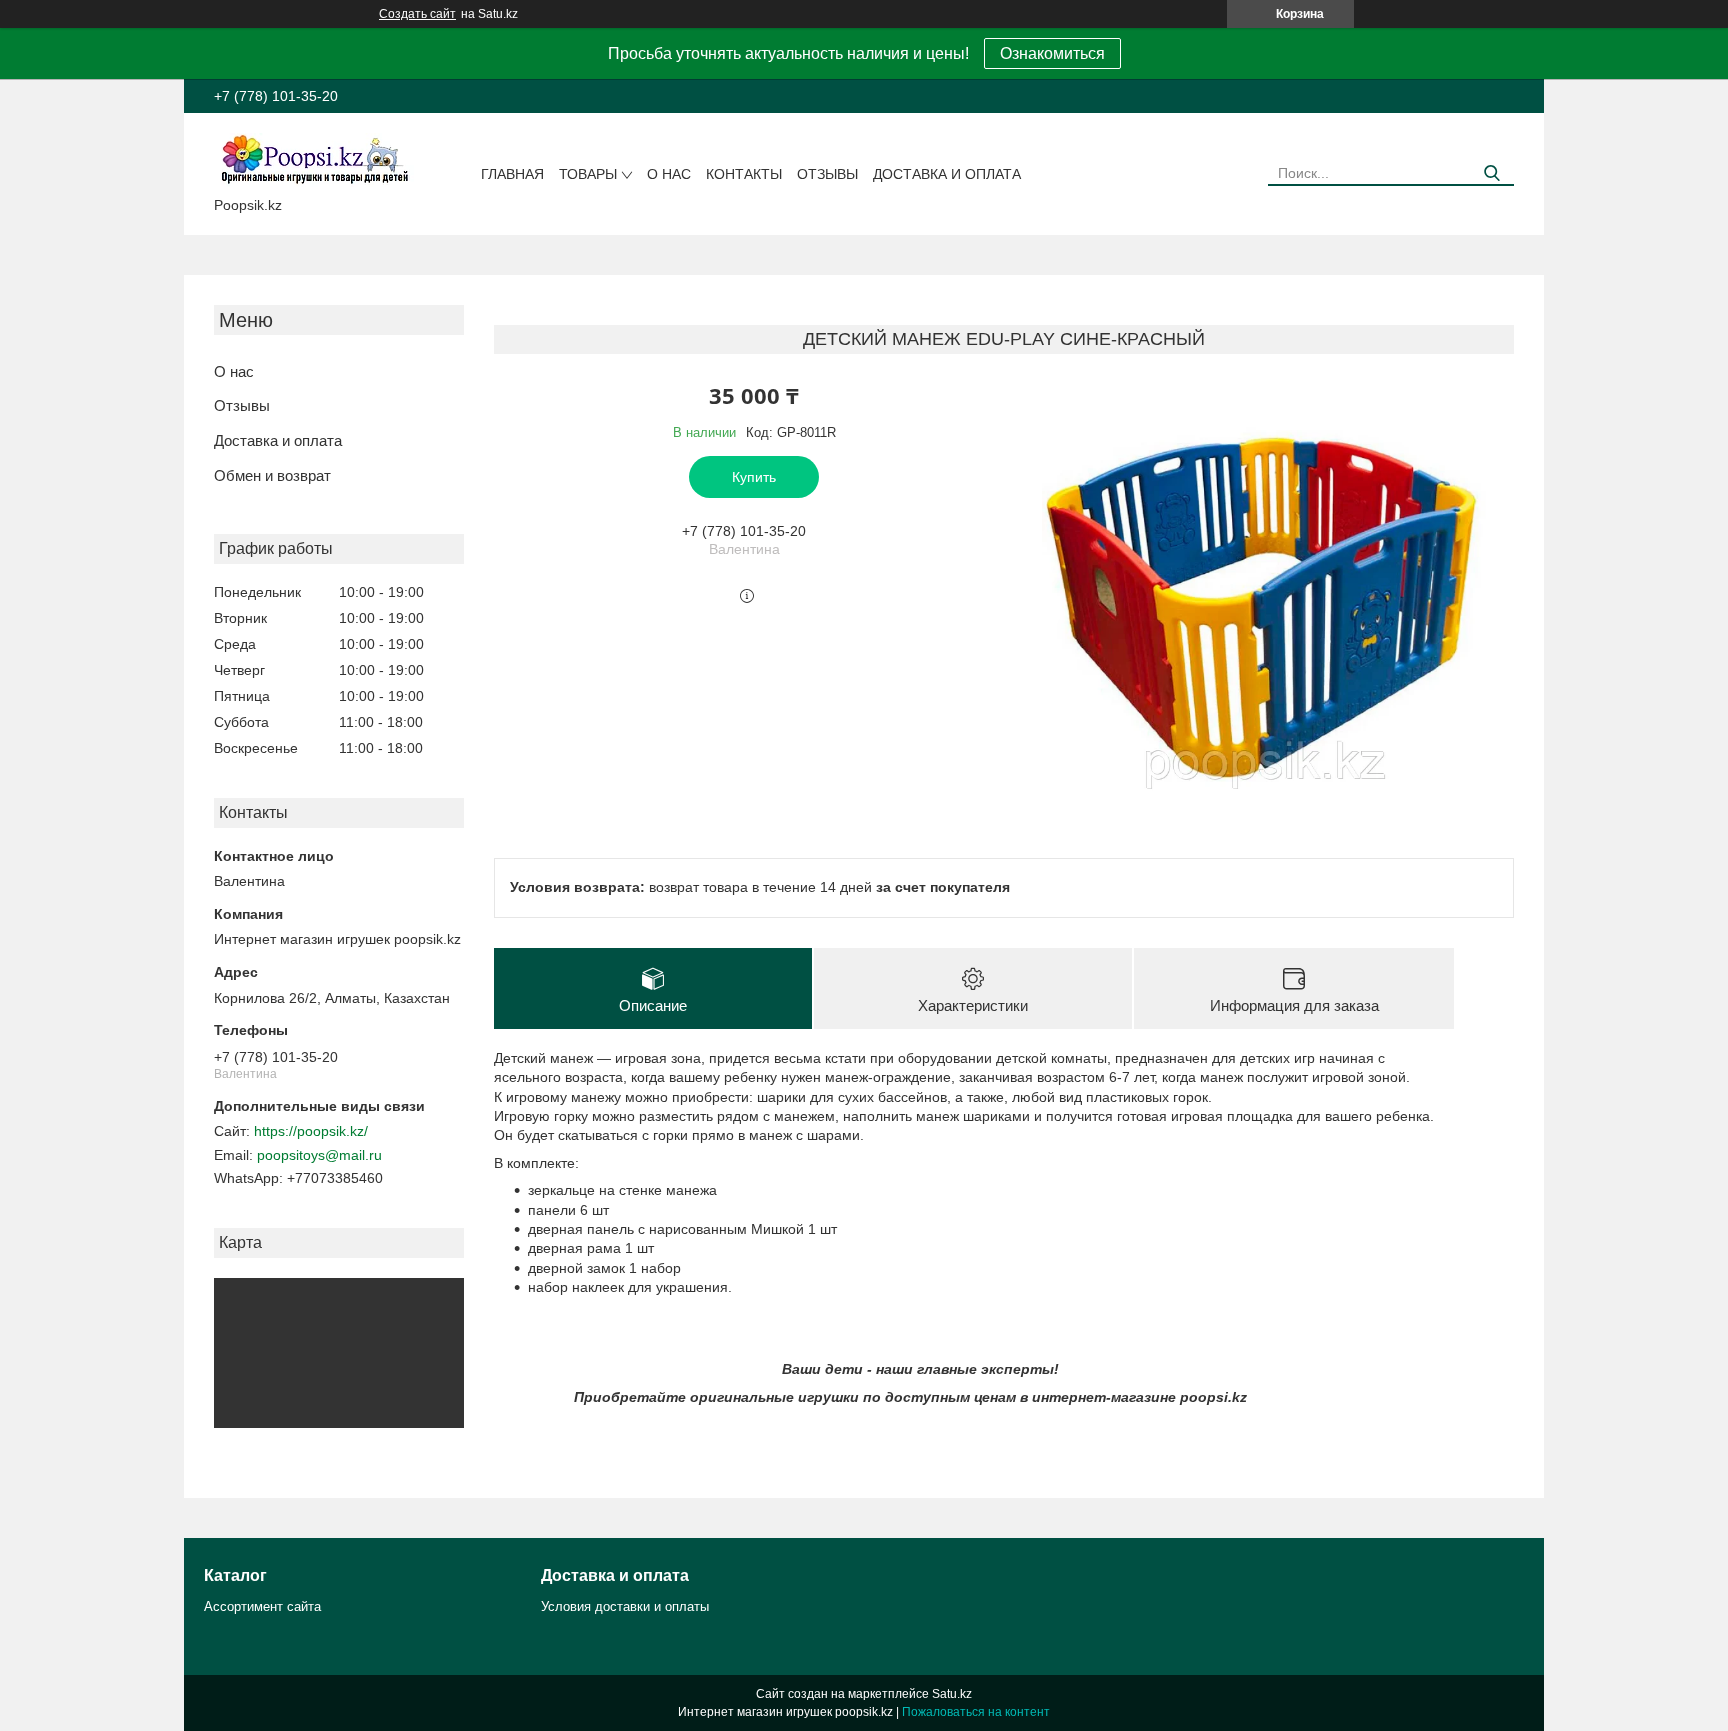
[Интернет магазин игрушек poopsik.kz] (314, 159)
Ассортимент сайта (262, 1606)
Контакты (744, 174)
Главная (512, 174)
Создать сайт (417, 14)
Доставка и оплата (947, 174)
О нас (669, 174)
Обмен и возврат (272, 475)
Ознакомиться (1052, 53)
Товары (588, 174)
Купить (754, 477)
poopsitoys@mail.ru (319, 1155)
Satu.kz (952, 1694)
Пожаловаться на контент (976, 1712)
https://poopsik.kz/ (311, 1131)
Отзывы (827, 174)
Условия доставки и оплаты (625, 1606)
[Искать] (1491, 173)
